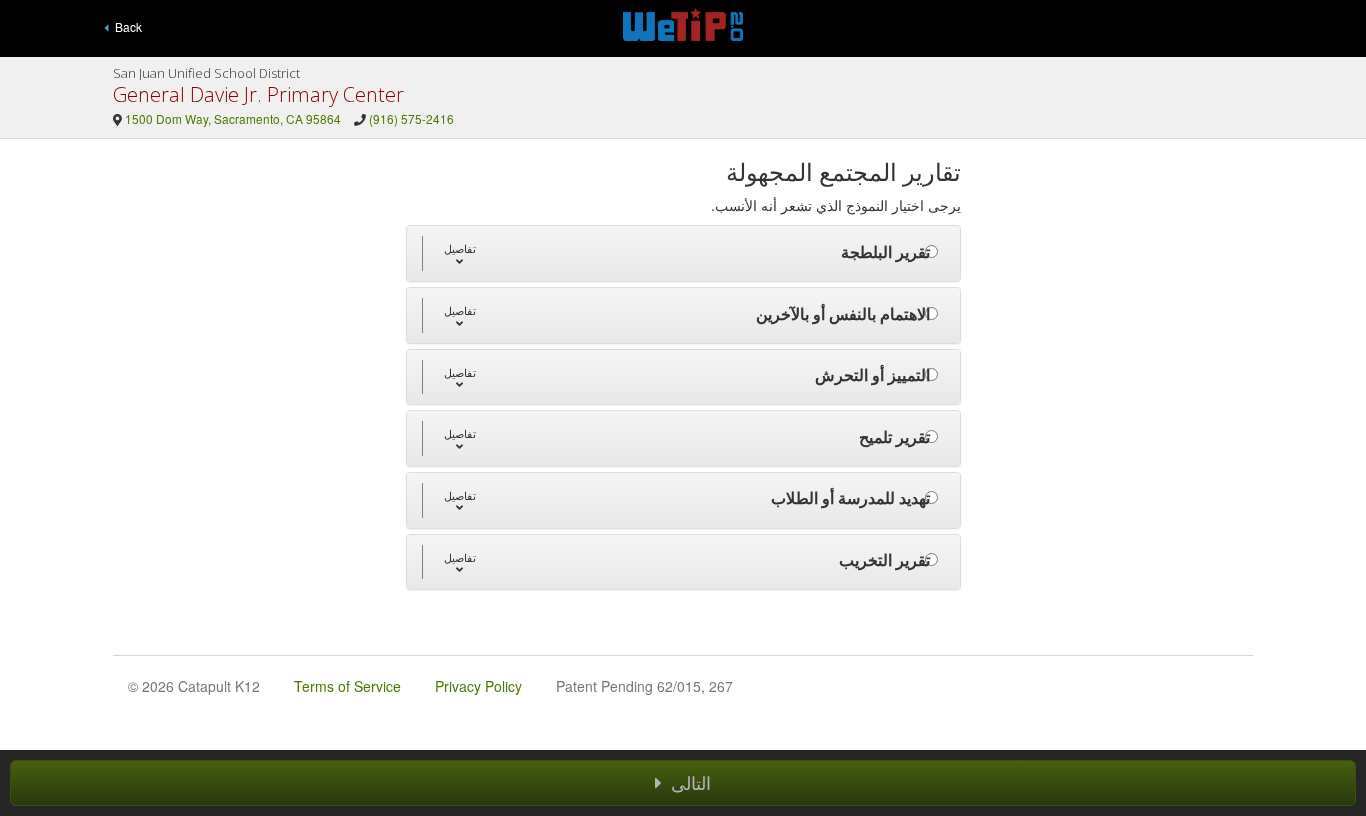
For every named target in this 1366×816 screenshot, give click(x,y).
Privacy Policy (478, 686)
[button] (459, 253)
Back (125, 26)
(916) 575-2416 (411, 118)
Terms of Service (347, 686)
